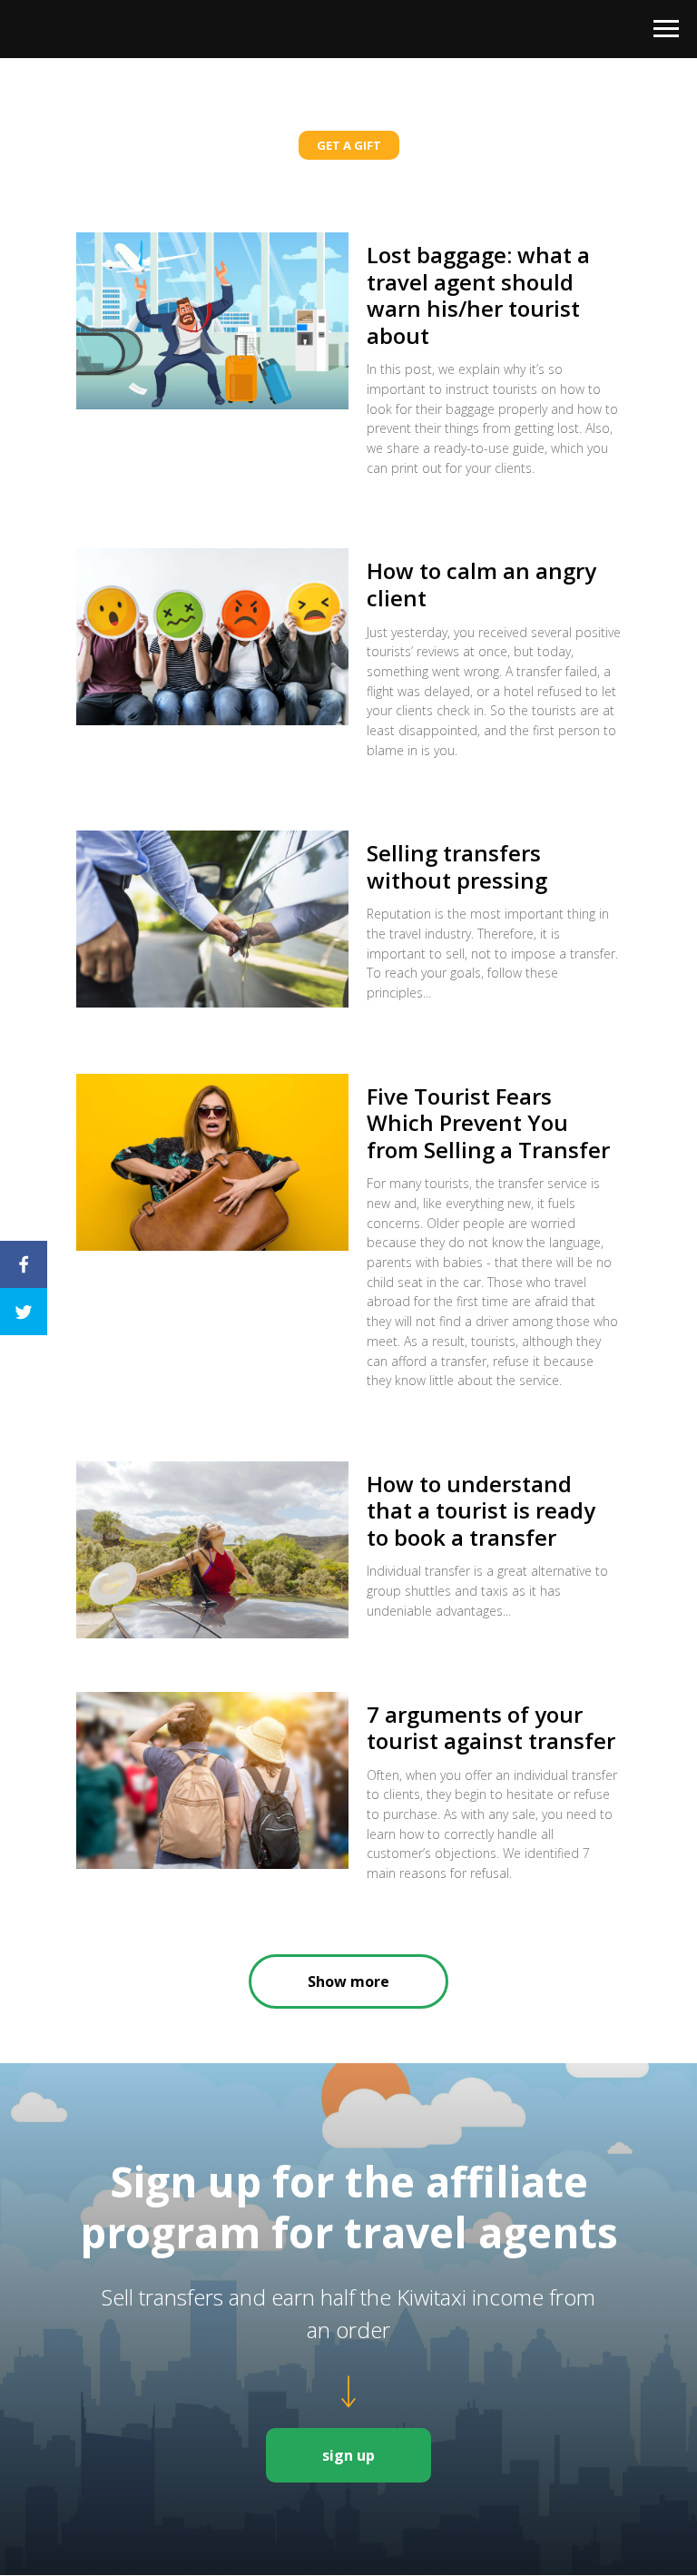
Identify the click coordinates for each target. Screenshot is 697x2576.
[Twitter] (24, 1312)
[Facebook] (24, 1264)
